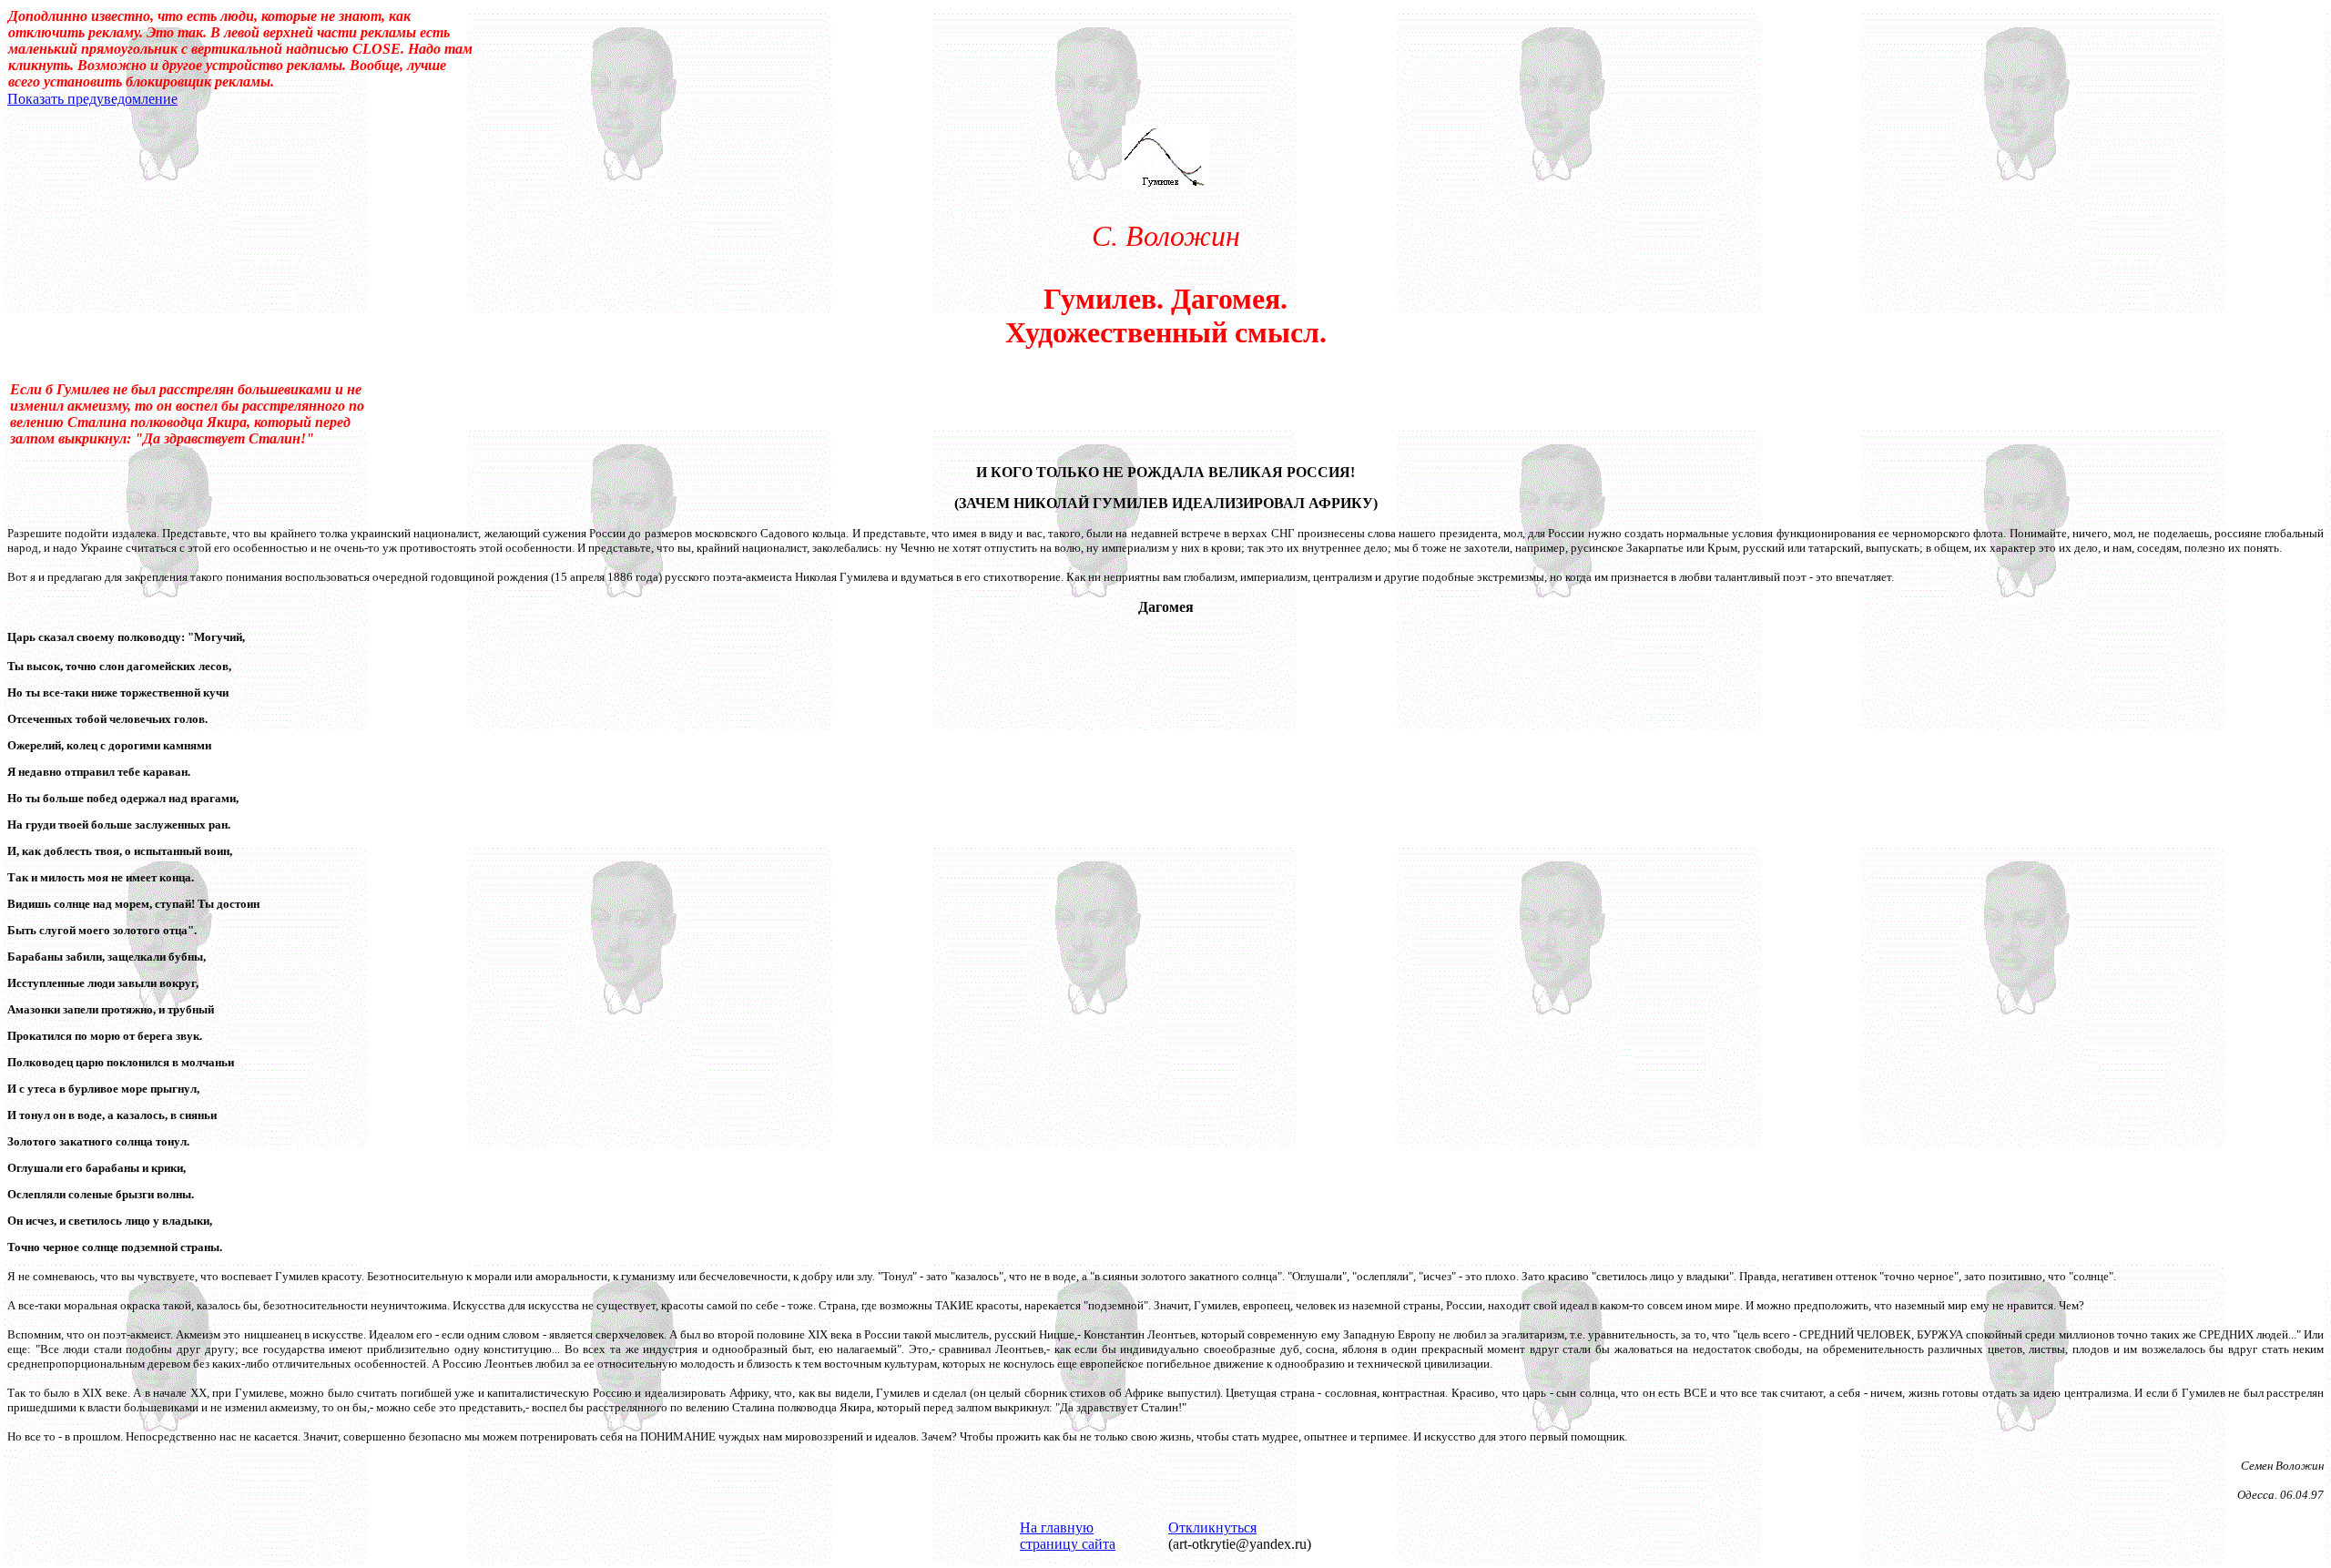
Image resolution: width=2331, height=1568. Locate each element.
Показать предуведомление (92, 99)
